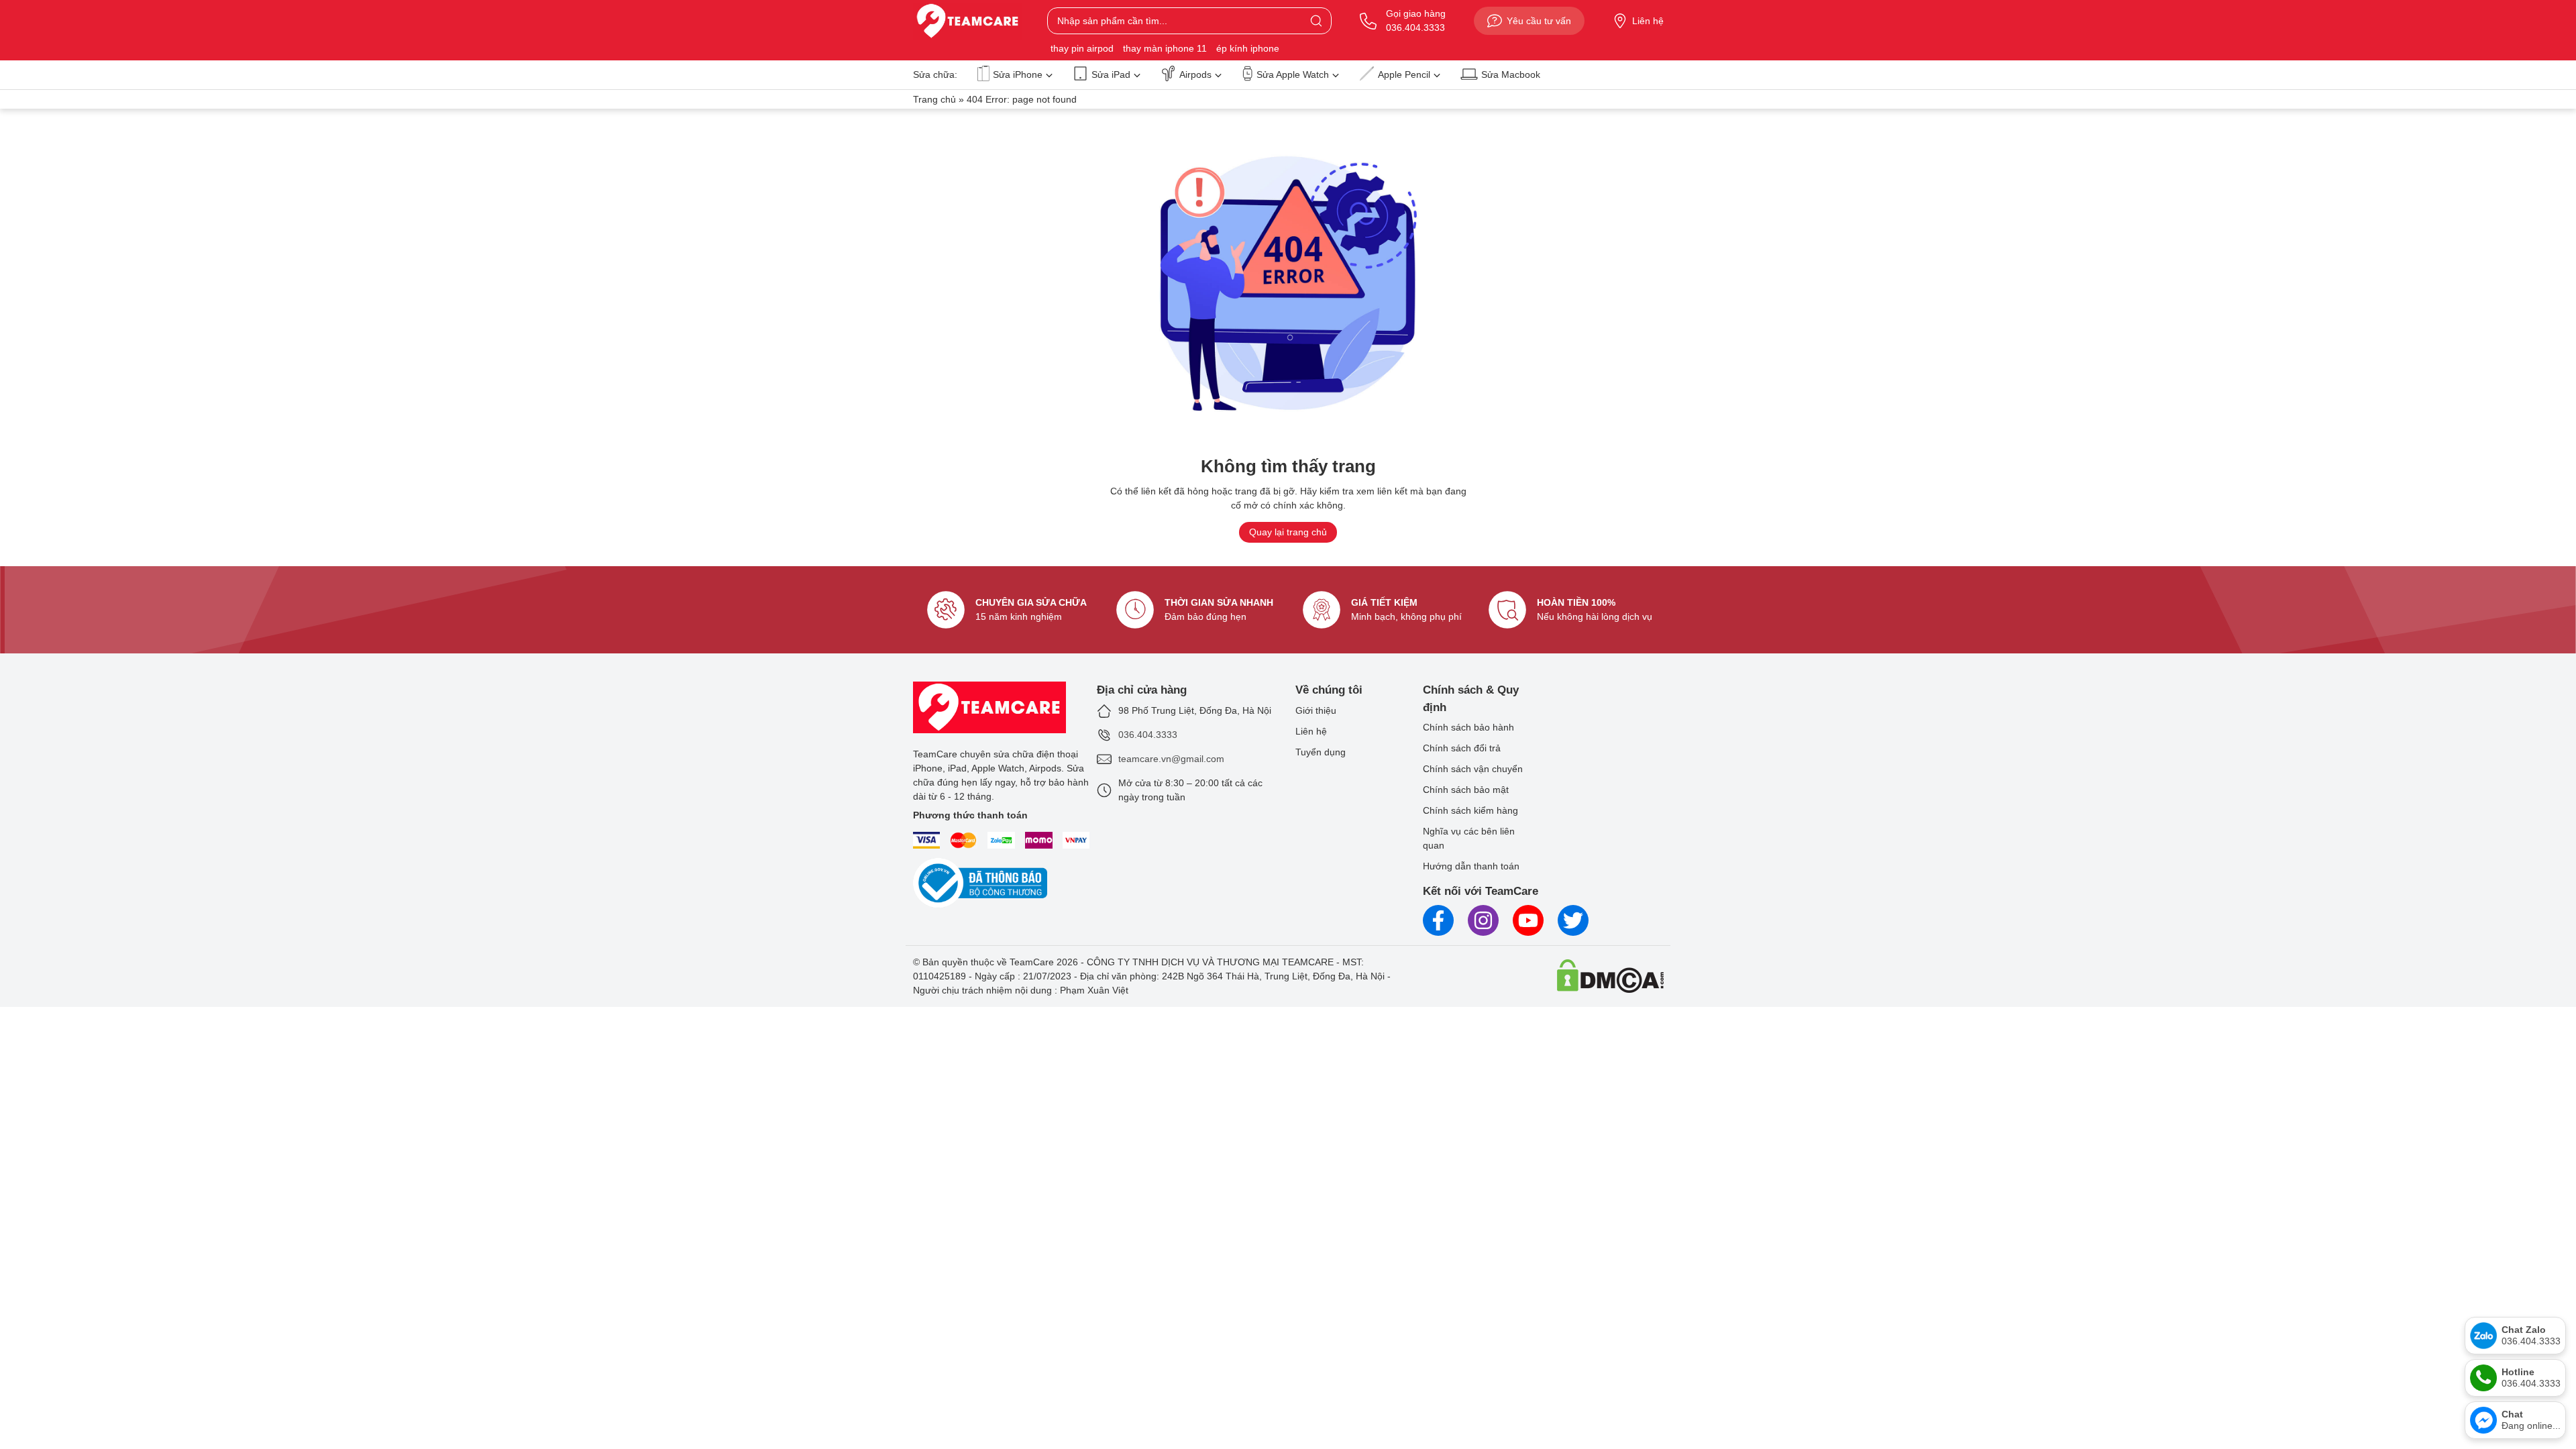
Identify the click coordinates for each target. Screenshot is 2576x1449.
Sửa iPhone (1018, 74)
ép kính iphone (1248, 48)
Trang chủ (934, 99)
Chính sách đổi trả (1462, 748)
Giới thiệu (1316, 710)
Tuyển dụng (1321, 752)
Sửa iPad (1111, 74)
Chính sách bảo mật (1466, 790)
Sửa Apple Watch (1293, 74)
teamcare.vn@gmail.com (1171, 759)
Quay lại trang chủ (1288, 532)
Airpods (1195, 74)
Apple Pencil (1404, 74)
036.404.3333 (1148, 735)
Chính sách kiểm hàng (1470, 810)
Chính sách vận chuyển (1473, 769)
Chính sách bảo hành (1468, 727)
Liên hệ (1648, 21)
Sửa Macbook (1511, 74)
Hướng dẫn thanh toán (1471, 866)
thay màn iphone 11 (1165, 48)
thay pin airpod (1082, 48)
